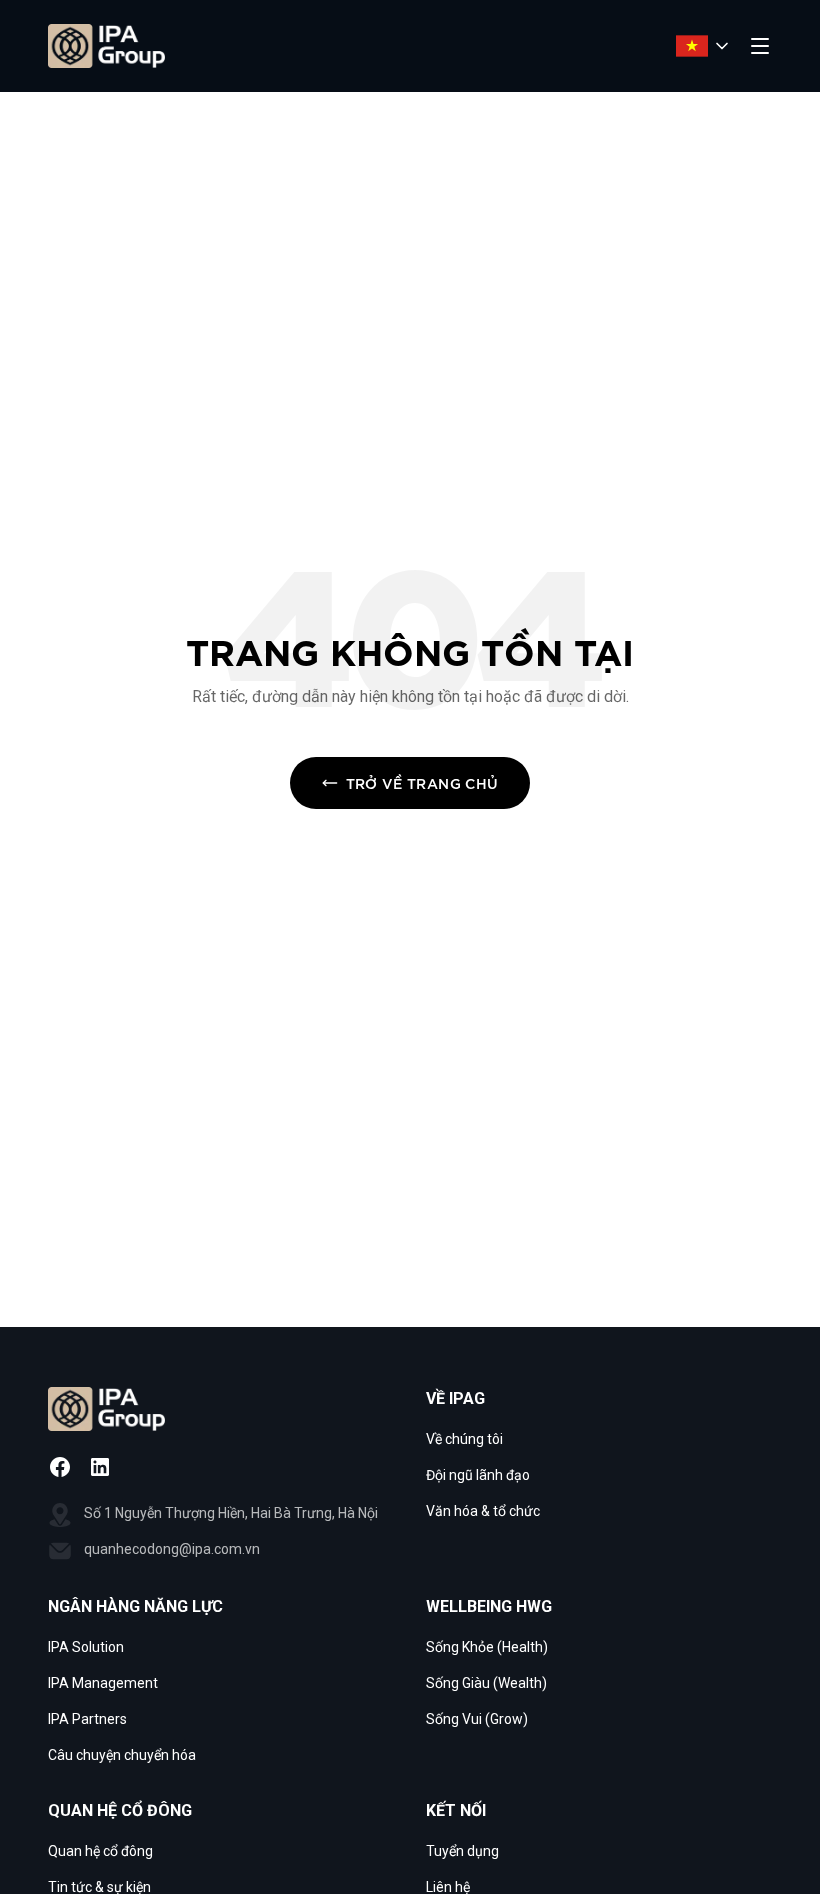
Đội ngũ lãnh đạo (478, 1475)
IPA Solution (86, 1647)
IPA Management (103, 1683)
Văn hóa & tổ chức (483, 1511)
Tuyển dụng (462, 1851)
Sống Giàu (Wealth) (486, 1683)
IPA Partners (87, 1719)
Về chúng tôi (464, 1439)
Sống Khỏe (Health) (487, 1647)
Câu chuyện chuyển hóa (122, 1755)
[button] (599, 1399)
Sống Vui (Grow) (477, 1719)
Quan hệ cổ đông (100, 1851)
